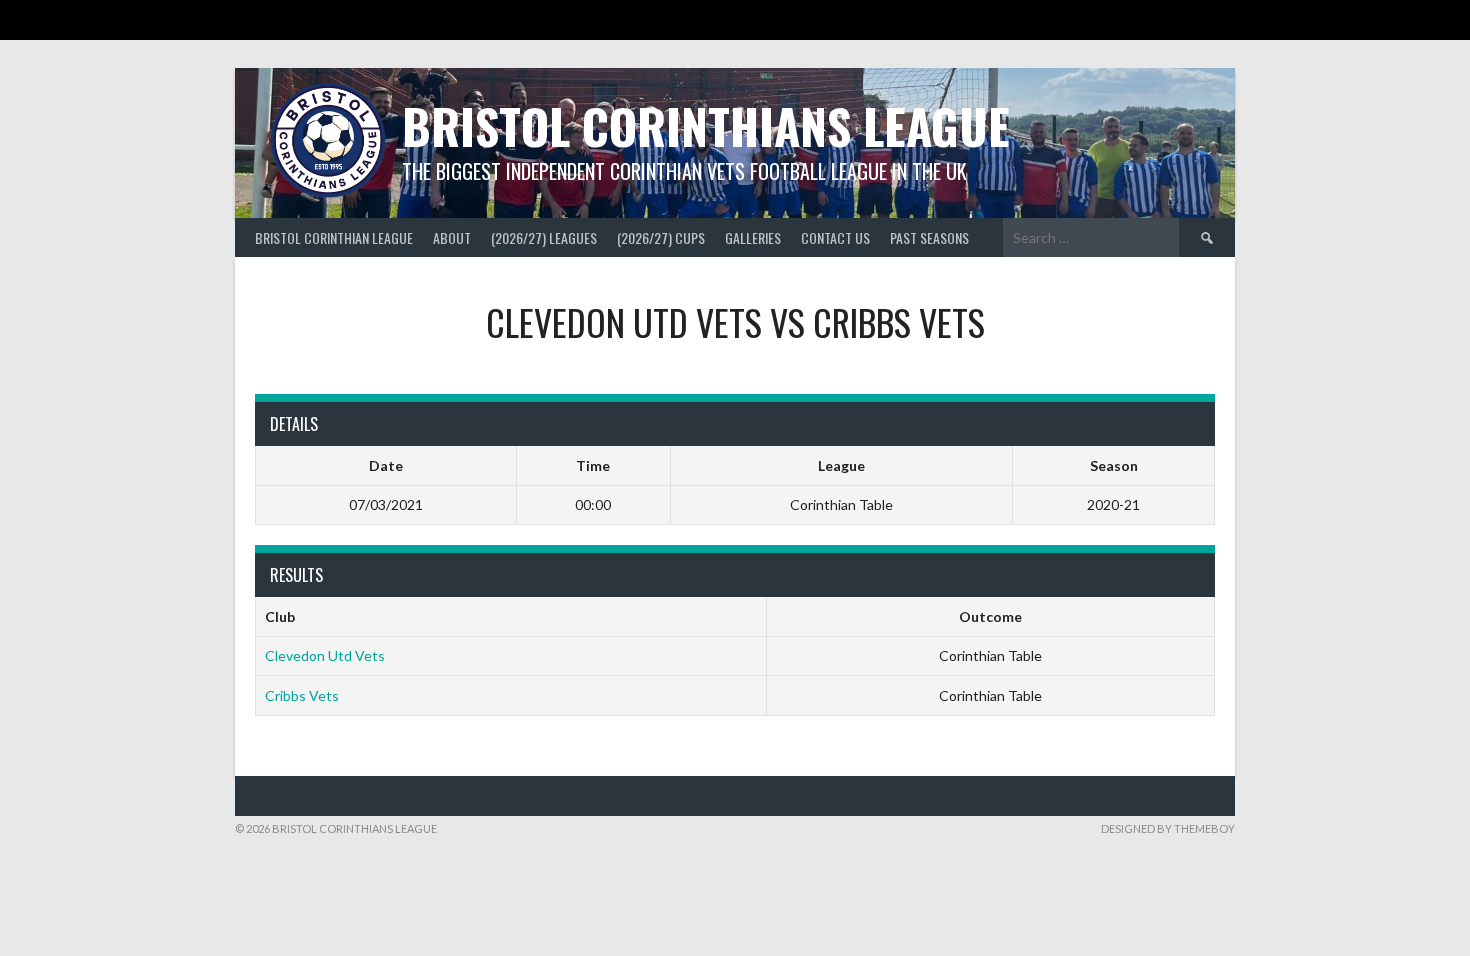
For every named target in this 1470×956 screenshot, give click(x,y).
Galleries (753, 237)
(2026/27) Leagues (544, 237)
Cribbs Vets (302, 695)
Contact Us (835, 237)
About (452, 237)
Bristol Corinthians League (706, 125)
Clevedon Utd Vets (325, 655)
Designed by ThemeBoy (1168, 828)
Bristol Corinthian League (334, 237)
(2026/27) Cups (661, 237)
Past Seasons (929, 237)
